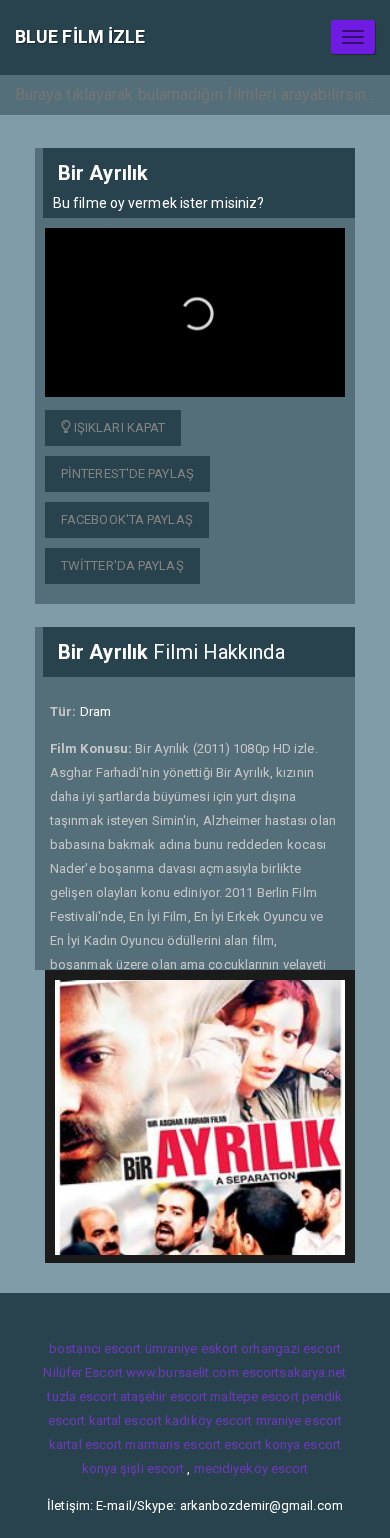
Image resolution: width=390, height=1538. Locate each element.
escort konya (262, 1444)
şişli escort (152, 1468)
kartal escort (125, 1420)
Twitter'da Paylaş (122, 565)
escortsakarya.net (294, 1372)
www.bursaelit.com (182, 1372)
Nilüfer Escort (82, 1372)
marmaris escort (173, 1444)
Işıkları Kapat (118, 427)
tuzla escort (81, 1396)
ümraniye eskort (192, 1348)
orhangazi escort (291, 1348)
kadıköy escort (208, 1420)
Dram (95, 711)
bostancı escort (95, 1348)
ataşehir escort (164, 1396)
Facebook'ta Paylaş (127, 519)
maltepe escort (254, 1396)
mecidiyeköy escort (251, 1468)
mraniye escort (299, 1420)
